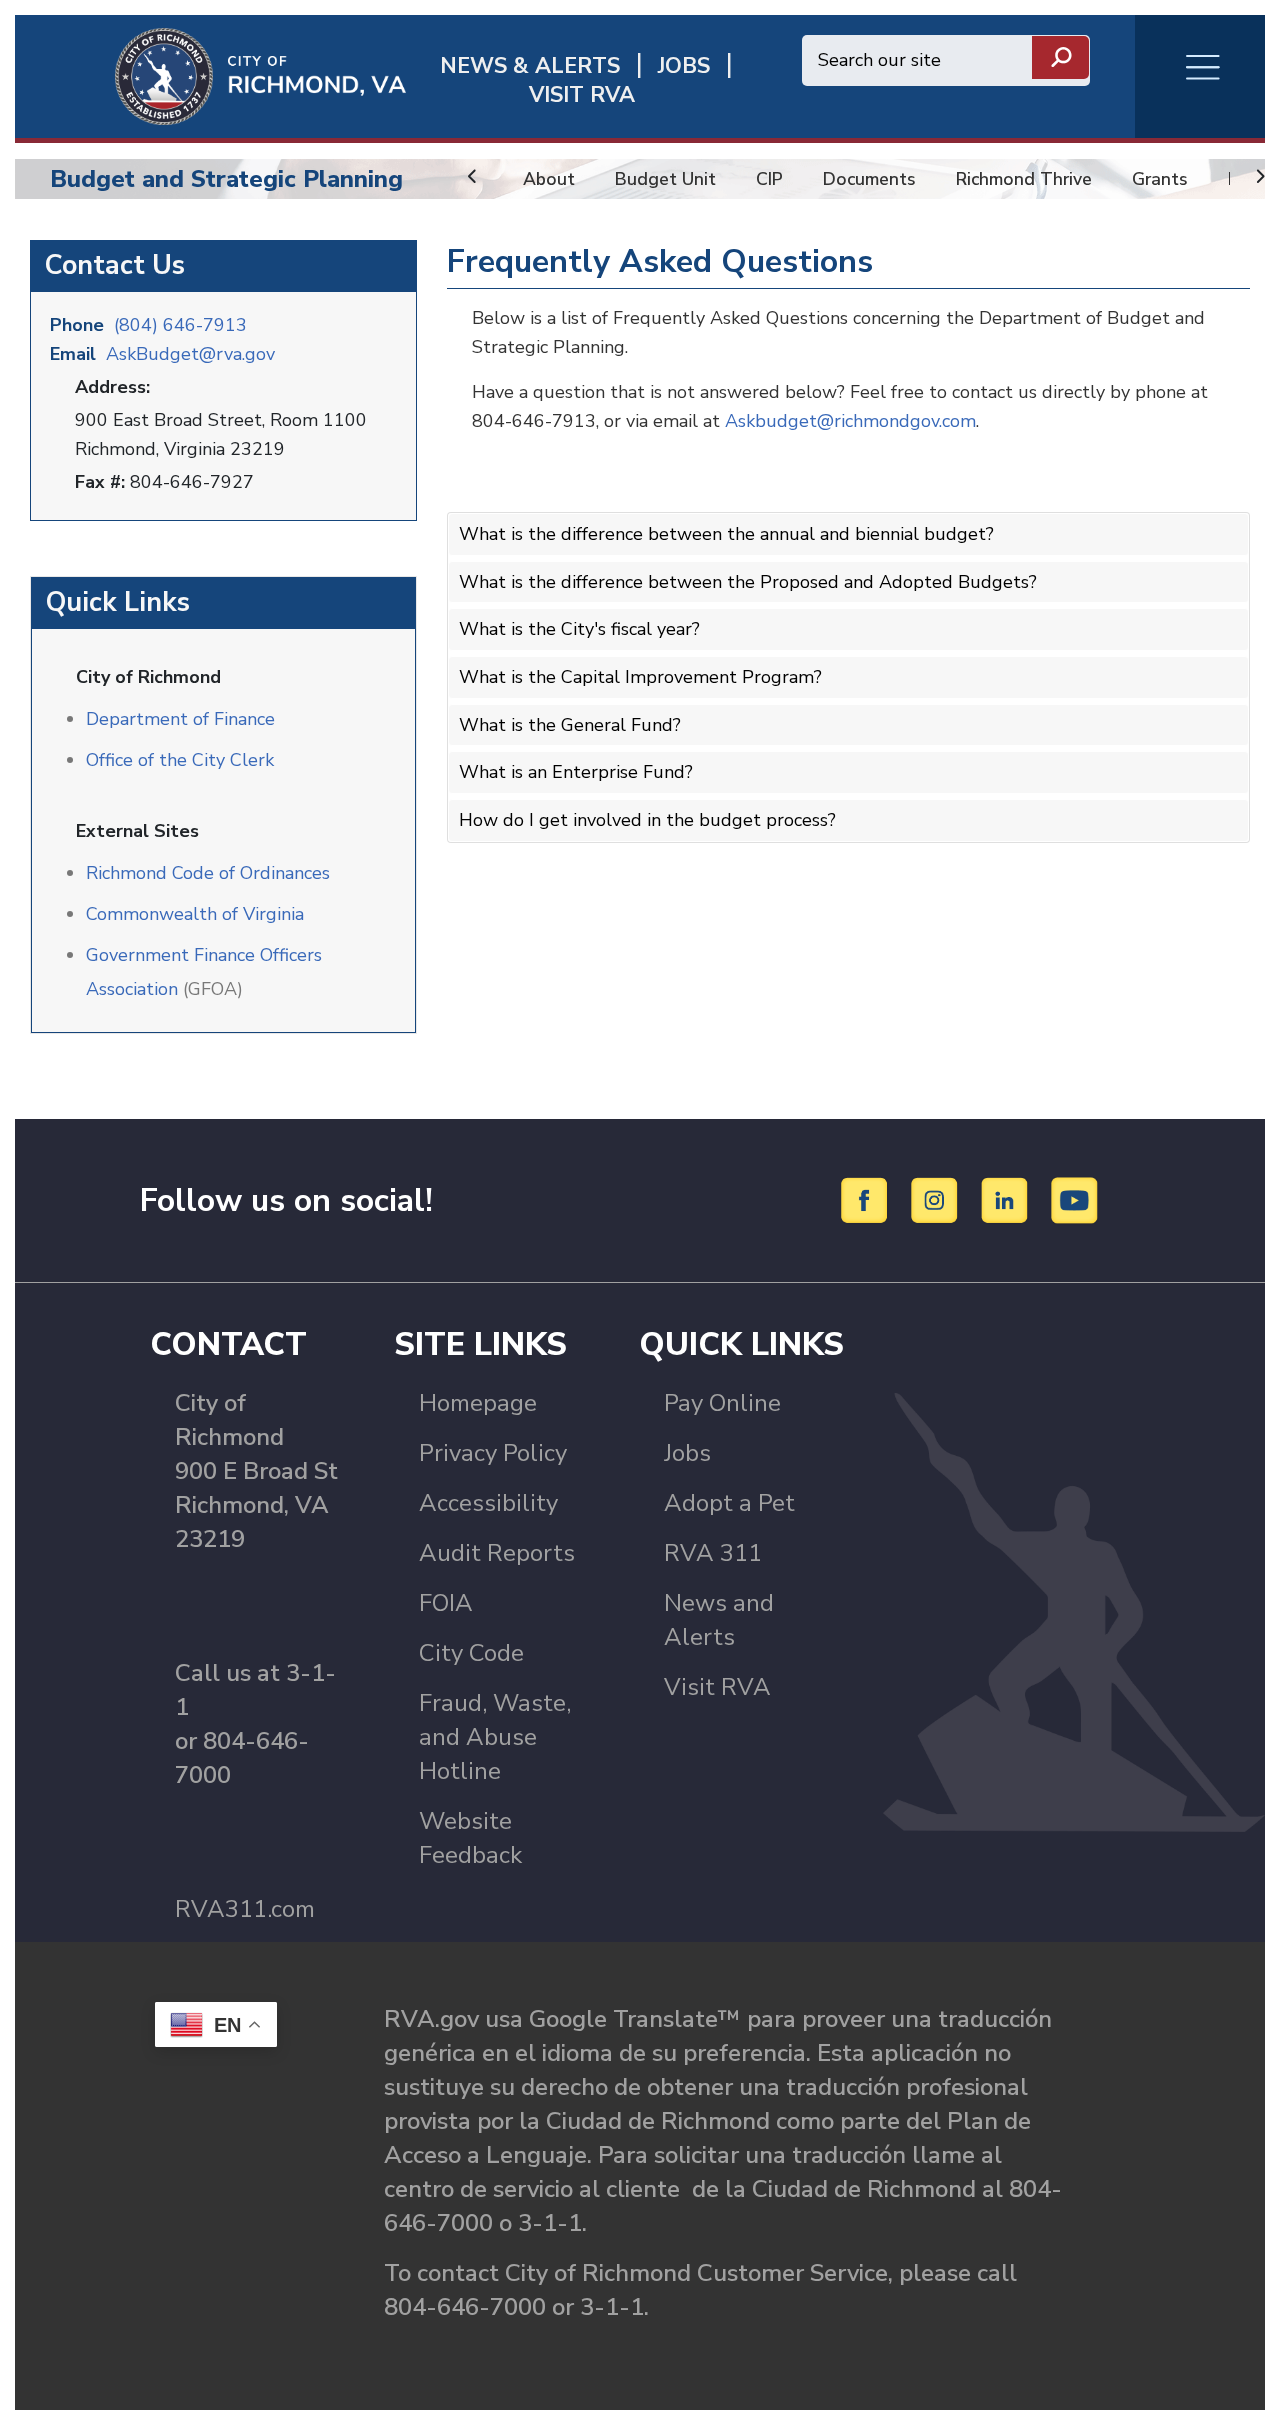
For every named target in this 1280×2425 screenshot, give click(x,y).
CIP (769, 179)
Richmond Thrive (1024, 179)
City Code (471, 1653)
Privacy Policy (493, 1453)
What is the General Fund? (570, 725)
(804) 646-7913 (180, 325)
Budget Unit (665, 179)
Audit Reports (497, 1553)
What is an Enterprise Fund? (576, 772)
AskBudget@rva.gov (190, 354)
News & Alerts (530, 66)
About (549, 179)
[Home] (210, 75)
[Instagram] (937, 1199)
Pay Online (722, 1403)
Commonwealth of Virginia (195, 914)
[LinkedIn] (1007, 1199)
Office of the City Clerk (180, 760)
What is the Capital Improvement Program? (640, 677)
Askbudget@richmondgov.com (850, 421)
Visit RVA (717, 1687)
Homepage (478, 1403)
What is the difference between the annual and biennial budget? (726, 534)
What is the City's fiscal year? (579, 629)
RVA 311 (713, 1553)
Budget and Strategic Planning (226, 179)
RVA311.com (245, 1909)
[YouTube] (1075, 1199)
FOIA (446, 1603)
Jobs (687, 1453)
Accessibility (488, 1503)
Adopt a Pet (729, 1503)
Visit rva (582, 95)
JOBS (684, 66)
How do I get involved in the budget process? (647, 820)
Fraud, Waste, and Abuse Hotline (495, 1737)
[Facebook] (867, 1199)
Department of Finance (180, 719)
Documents (869, 179)
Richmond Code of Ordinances (208, 873)
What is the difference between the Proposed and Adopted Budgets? (748, 582)
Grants (1160, 179)
